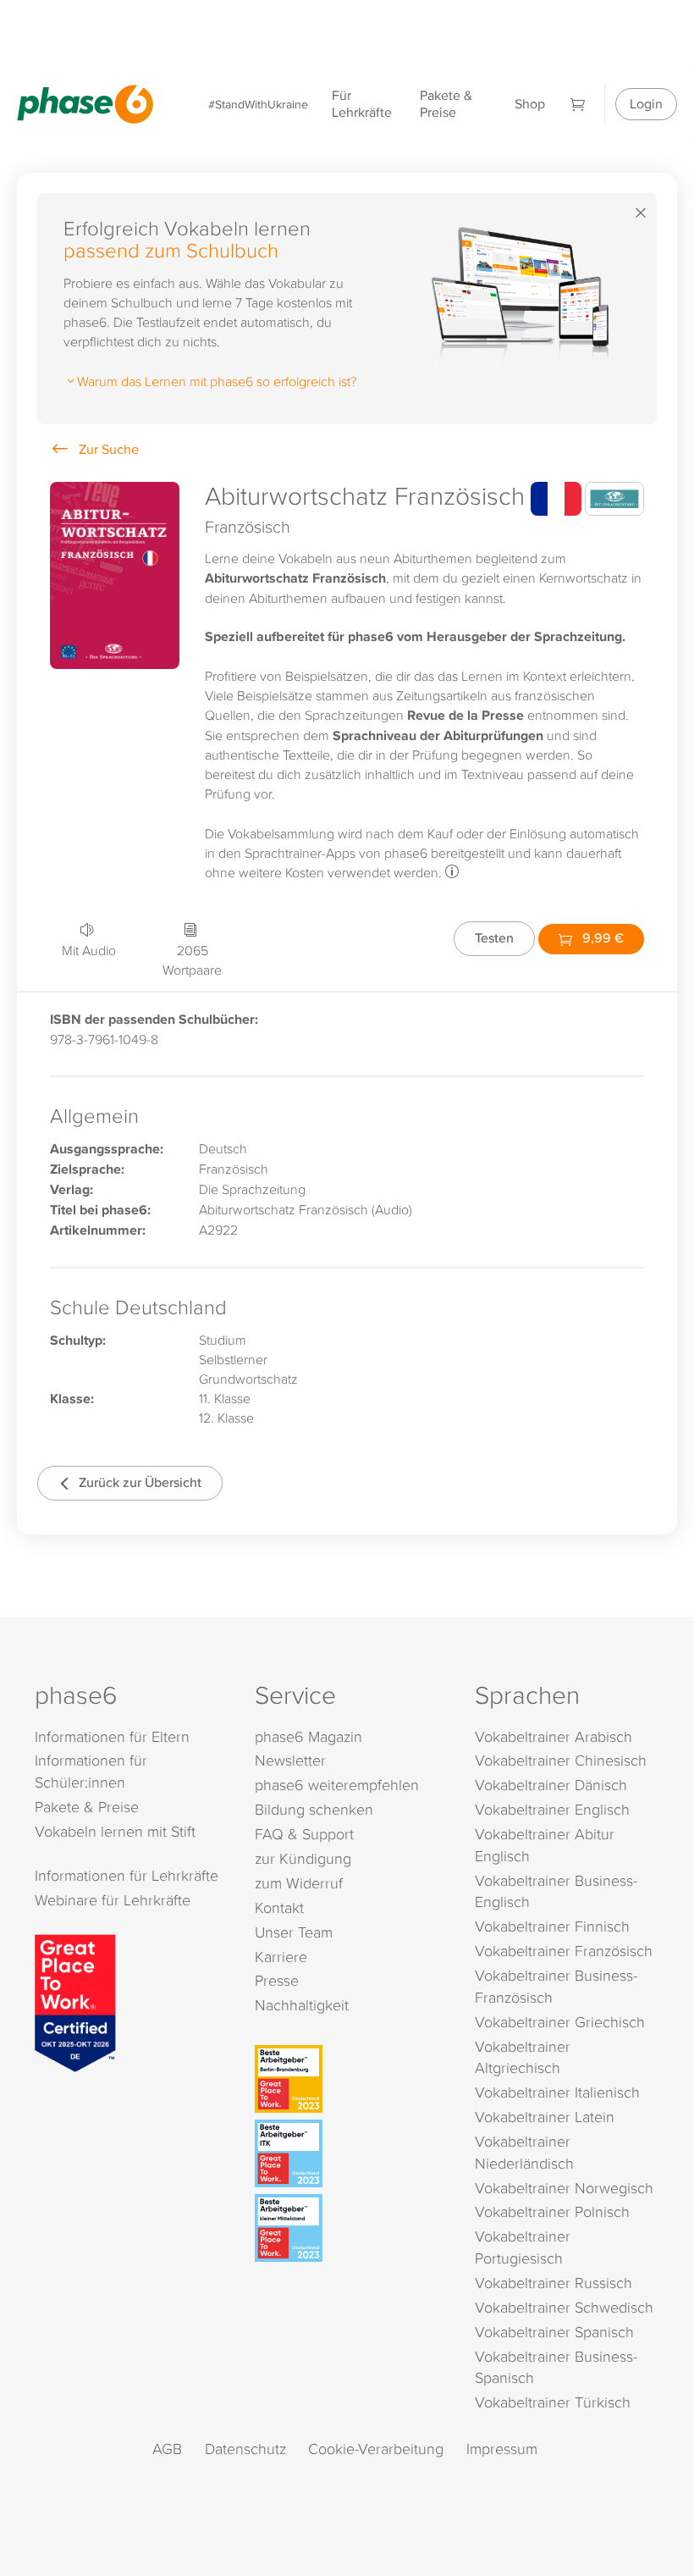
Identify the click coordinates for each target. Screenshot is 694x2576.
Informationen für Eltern (112, 1736)
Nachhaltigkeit (302, 2005)
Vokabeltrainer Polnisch (552, 2211)
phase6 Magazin (308, 1736)
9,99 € (601, 938)
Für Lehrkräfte (362, 104)
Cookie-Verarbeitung (376, 2449)
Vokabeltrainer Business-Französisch (556, 1986)
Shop (530, 104)
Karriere (281, 1957)
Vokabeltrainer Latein (545, 2117)
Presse (277, 1980)
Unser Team (294, 1932)
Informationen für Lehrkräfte (127, 1875)
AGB (167, 2449)
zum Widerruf (299, 1883)
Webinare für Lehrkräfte (113, 1900)
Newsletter (290, 1760)
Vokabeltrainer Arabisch (554, 1736)
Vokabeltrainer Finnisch (552, 1926)
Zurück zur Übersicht (138, 1482)
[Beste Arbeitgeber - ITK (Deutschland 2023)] (350, 2153)
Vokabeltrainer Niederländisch (524, 2152)
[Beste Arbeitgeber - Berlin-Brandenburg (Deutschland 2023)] (350, 2079)
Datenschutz (245, 2449)
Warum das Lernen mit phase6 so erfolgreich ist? (217, 381)
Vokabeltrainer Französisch (564, 1951)
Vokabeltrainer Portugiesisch (523, 2247)
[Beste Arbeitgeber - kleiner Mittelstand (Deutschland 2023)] (350, 2228)
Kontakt (279, 1907)
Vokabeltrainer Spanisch (554, 2332)
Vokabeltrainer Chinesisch (561, 1760)
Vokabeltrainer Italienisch (557, 2092)
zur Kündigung (303, 1858)
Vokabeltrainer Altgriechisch (523, 2057)
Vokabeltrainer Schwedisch (564, 2307)
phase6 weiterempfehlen (337, 1785)
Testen (494, 938)
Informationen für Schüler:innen (91, 1771)
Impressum (502, 2449)
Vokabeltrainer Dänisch (551, 1785)
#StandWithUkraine (258, 104)
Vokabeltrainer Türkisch (553, 2402)
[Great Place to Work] (75, 2001)
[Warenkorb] (578, 104)
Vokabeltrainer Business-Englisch (556, 1891)
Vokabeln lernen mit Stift (115, 1831)
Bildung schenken (314, 1809)
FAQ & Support (304, 1834)
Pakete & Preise (446, 104)
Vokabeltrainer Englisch (552, 1809)
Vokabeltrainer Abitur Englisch (545, 1845)
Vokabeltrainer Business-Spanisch (556, 2367)
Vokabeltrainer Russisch (554, 2283)
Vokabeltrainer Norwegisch (564, 2188)
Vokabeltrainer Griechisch (560, 2022)
